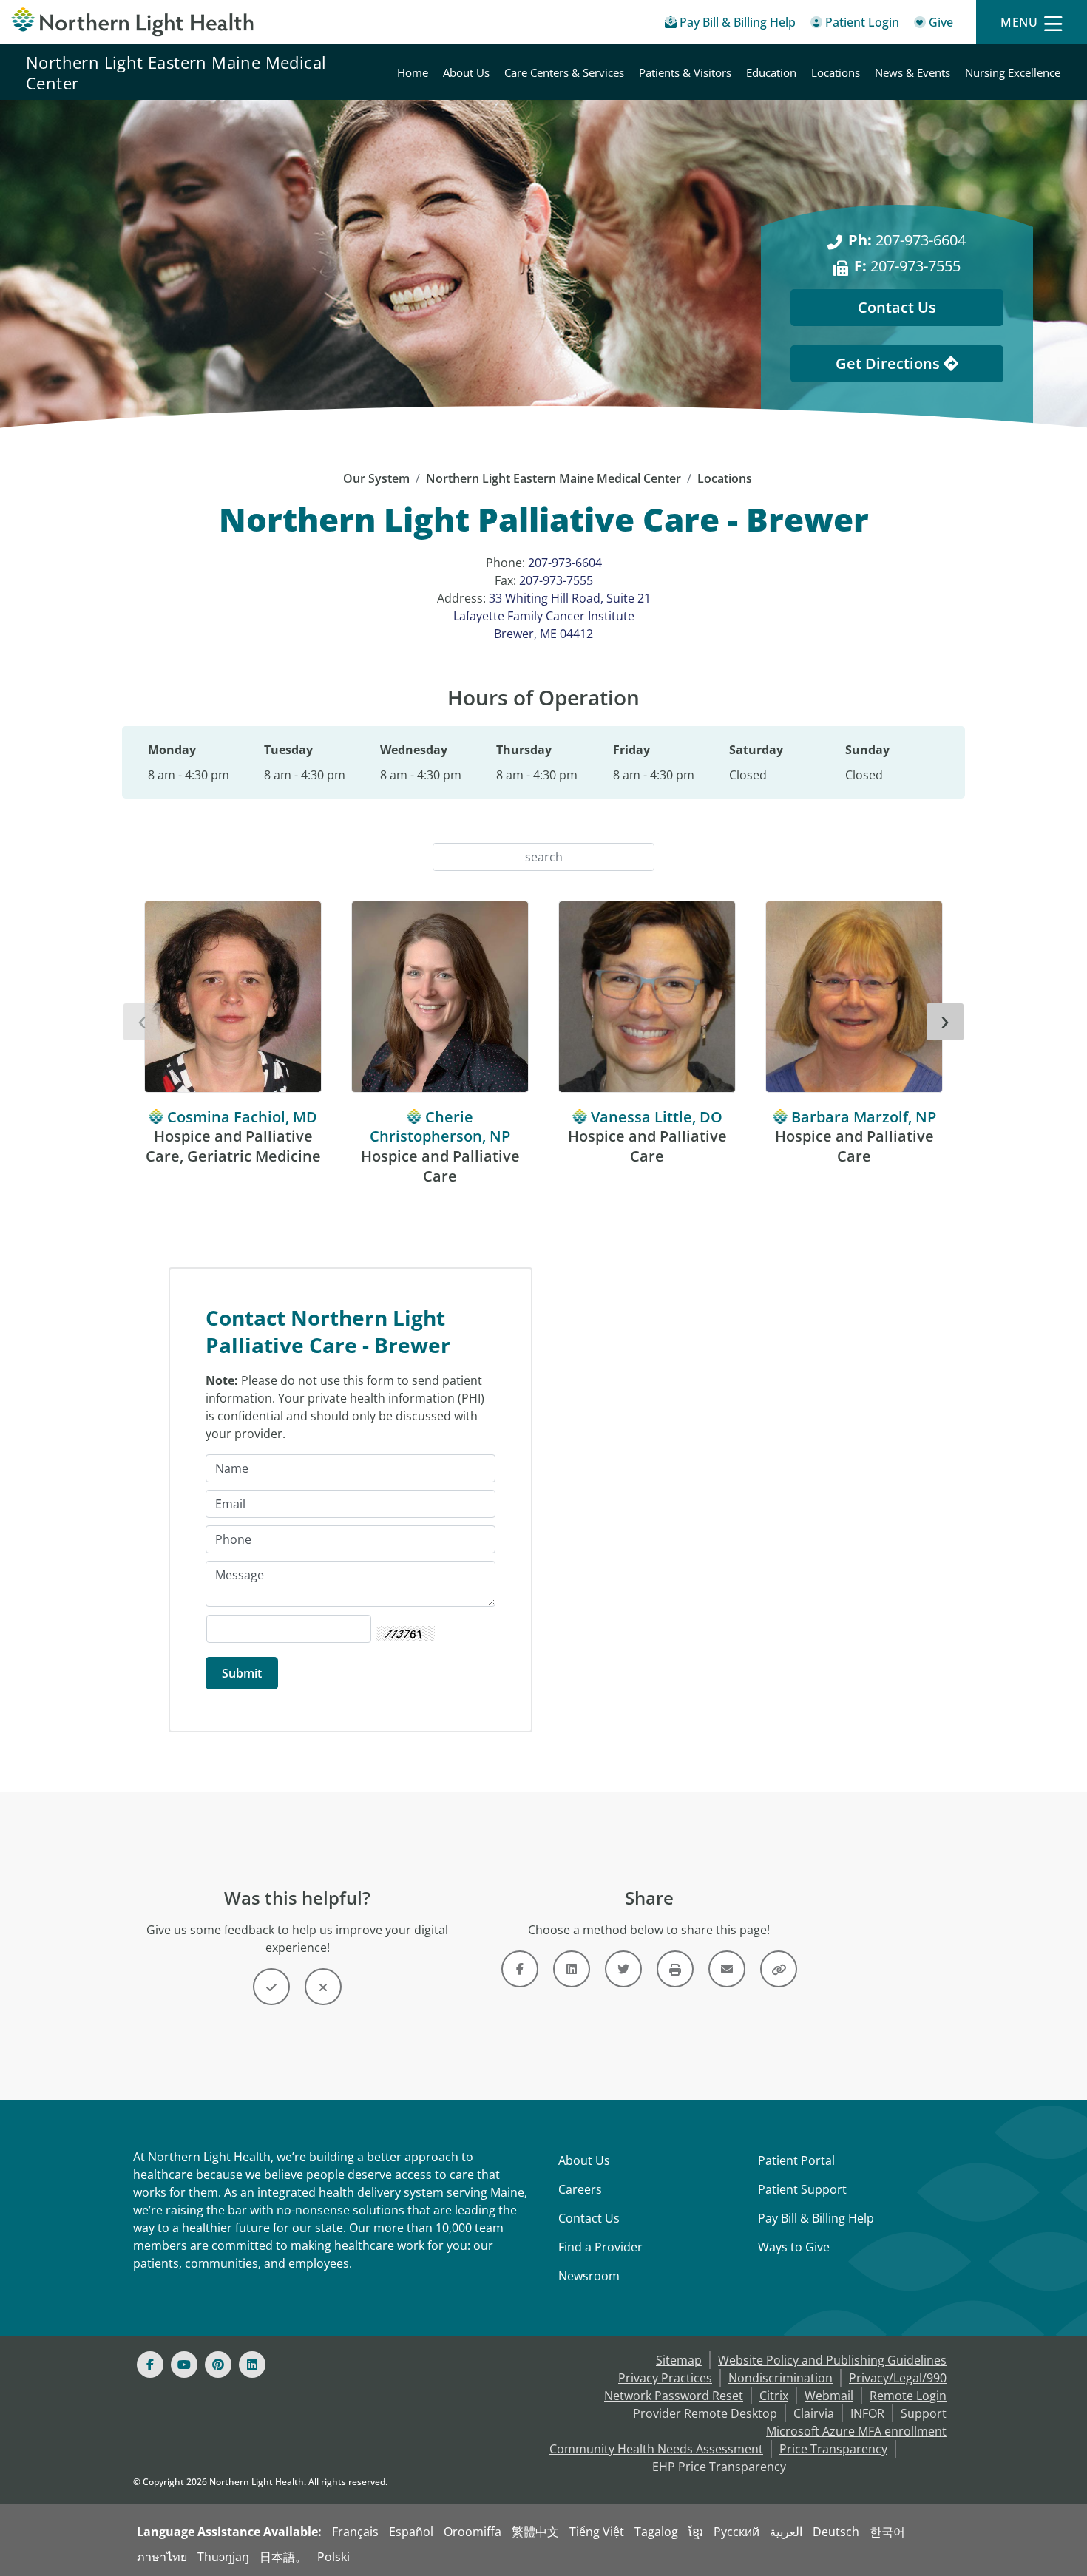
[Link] (520, 1969)
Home (413, 72)
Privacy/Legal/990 (898, 2378)
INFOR (867, 2413)
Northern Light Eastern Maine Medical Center (176, 72)
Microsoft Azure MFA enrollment (856, 2431)
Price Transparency (833, 2449)
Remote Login (908, 2396)
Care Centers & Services (564, 72)
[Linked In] (252, 2365)
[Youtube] (184, 2365)
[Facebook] (150, 2365)
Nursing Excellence (1013, 72)
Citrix (774, 2396)
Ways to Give (794, 2247)
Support (924, 2413)
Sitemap (679, 2360)
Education (771, 72)
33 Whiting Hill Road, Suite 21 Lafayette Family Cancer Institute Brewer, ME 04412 (552, 616)
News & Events (912, 72)
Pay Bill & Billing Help (816, 2218)
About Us (466, 72)
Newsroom (589, 2276)
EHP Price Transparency (719, 2467)
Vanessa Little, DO (657, 1117)
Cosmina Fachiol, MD (242, 1117)
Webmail (829, 2396)
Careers (580, 2189)
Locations (836, 72)
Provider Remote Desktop (705, 2413)
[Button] (271, 1987)
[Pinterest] (218, 2365)
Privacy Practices (665, 2378)
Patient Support (802, 2189)
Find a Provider (600, 2247)
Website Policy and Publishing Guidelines (832, 2360)
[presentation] (142, 1022)
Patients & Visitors (685, 72)
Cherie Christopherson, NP (440, 1127)
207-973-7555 (907, 266)
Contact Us (897, 307)
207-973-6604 (907, 240)
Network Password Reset (674, 2396)
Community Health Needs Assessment (656, 2449)
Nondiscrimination (780, 2378)
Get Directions (890, 363)
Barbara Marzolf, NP (864, 1117)
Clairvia (814, 2413)
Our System (376, 478)
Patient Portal (796, 2160)
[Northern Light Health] (136, 22)
